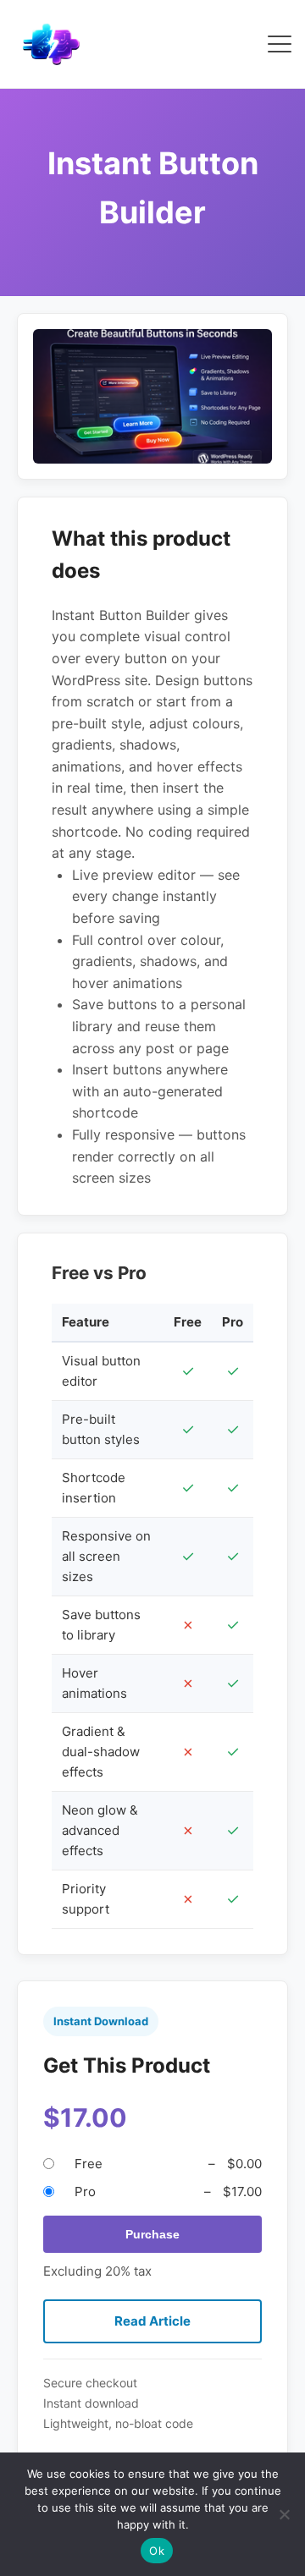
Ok (157, 2551)
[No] (284, 2514)
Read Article (152, 2321)
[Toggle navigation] (280, 44)
